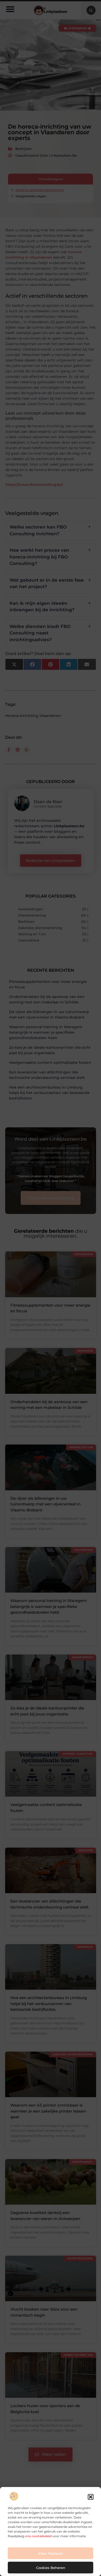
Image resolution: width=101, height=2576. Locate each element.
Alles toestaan (51, 2553)
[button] (91, 2497)
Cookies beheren (51, 2568)
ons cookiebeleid (38, 2536)
